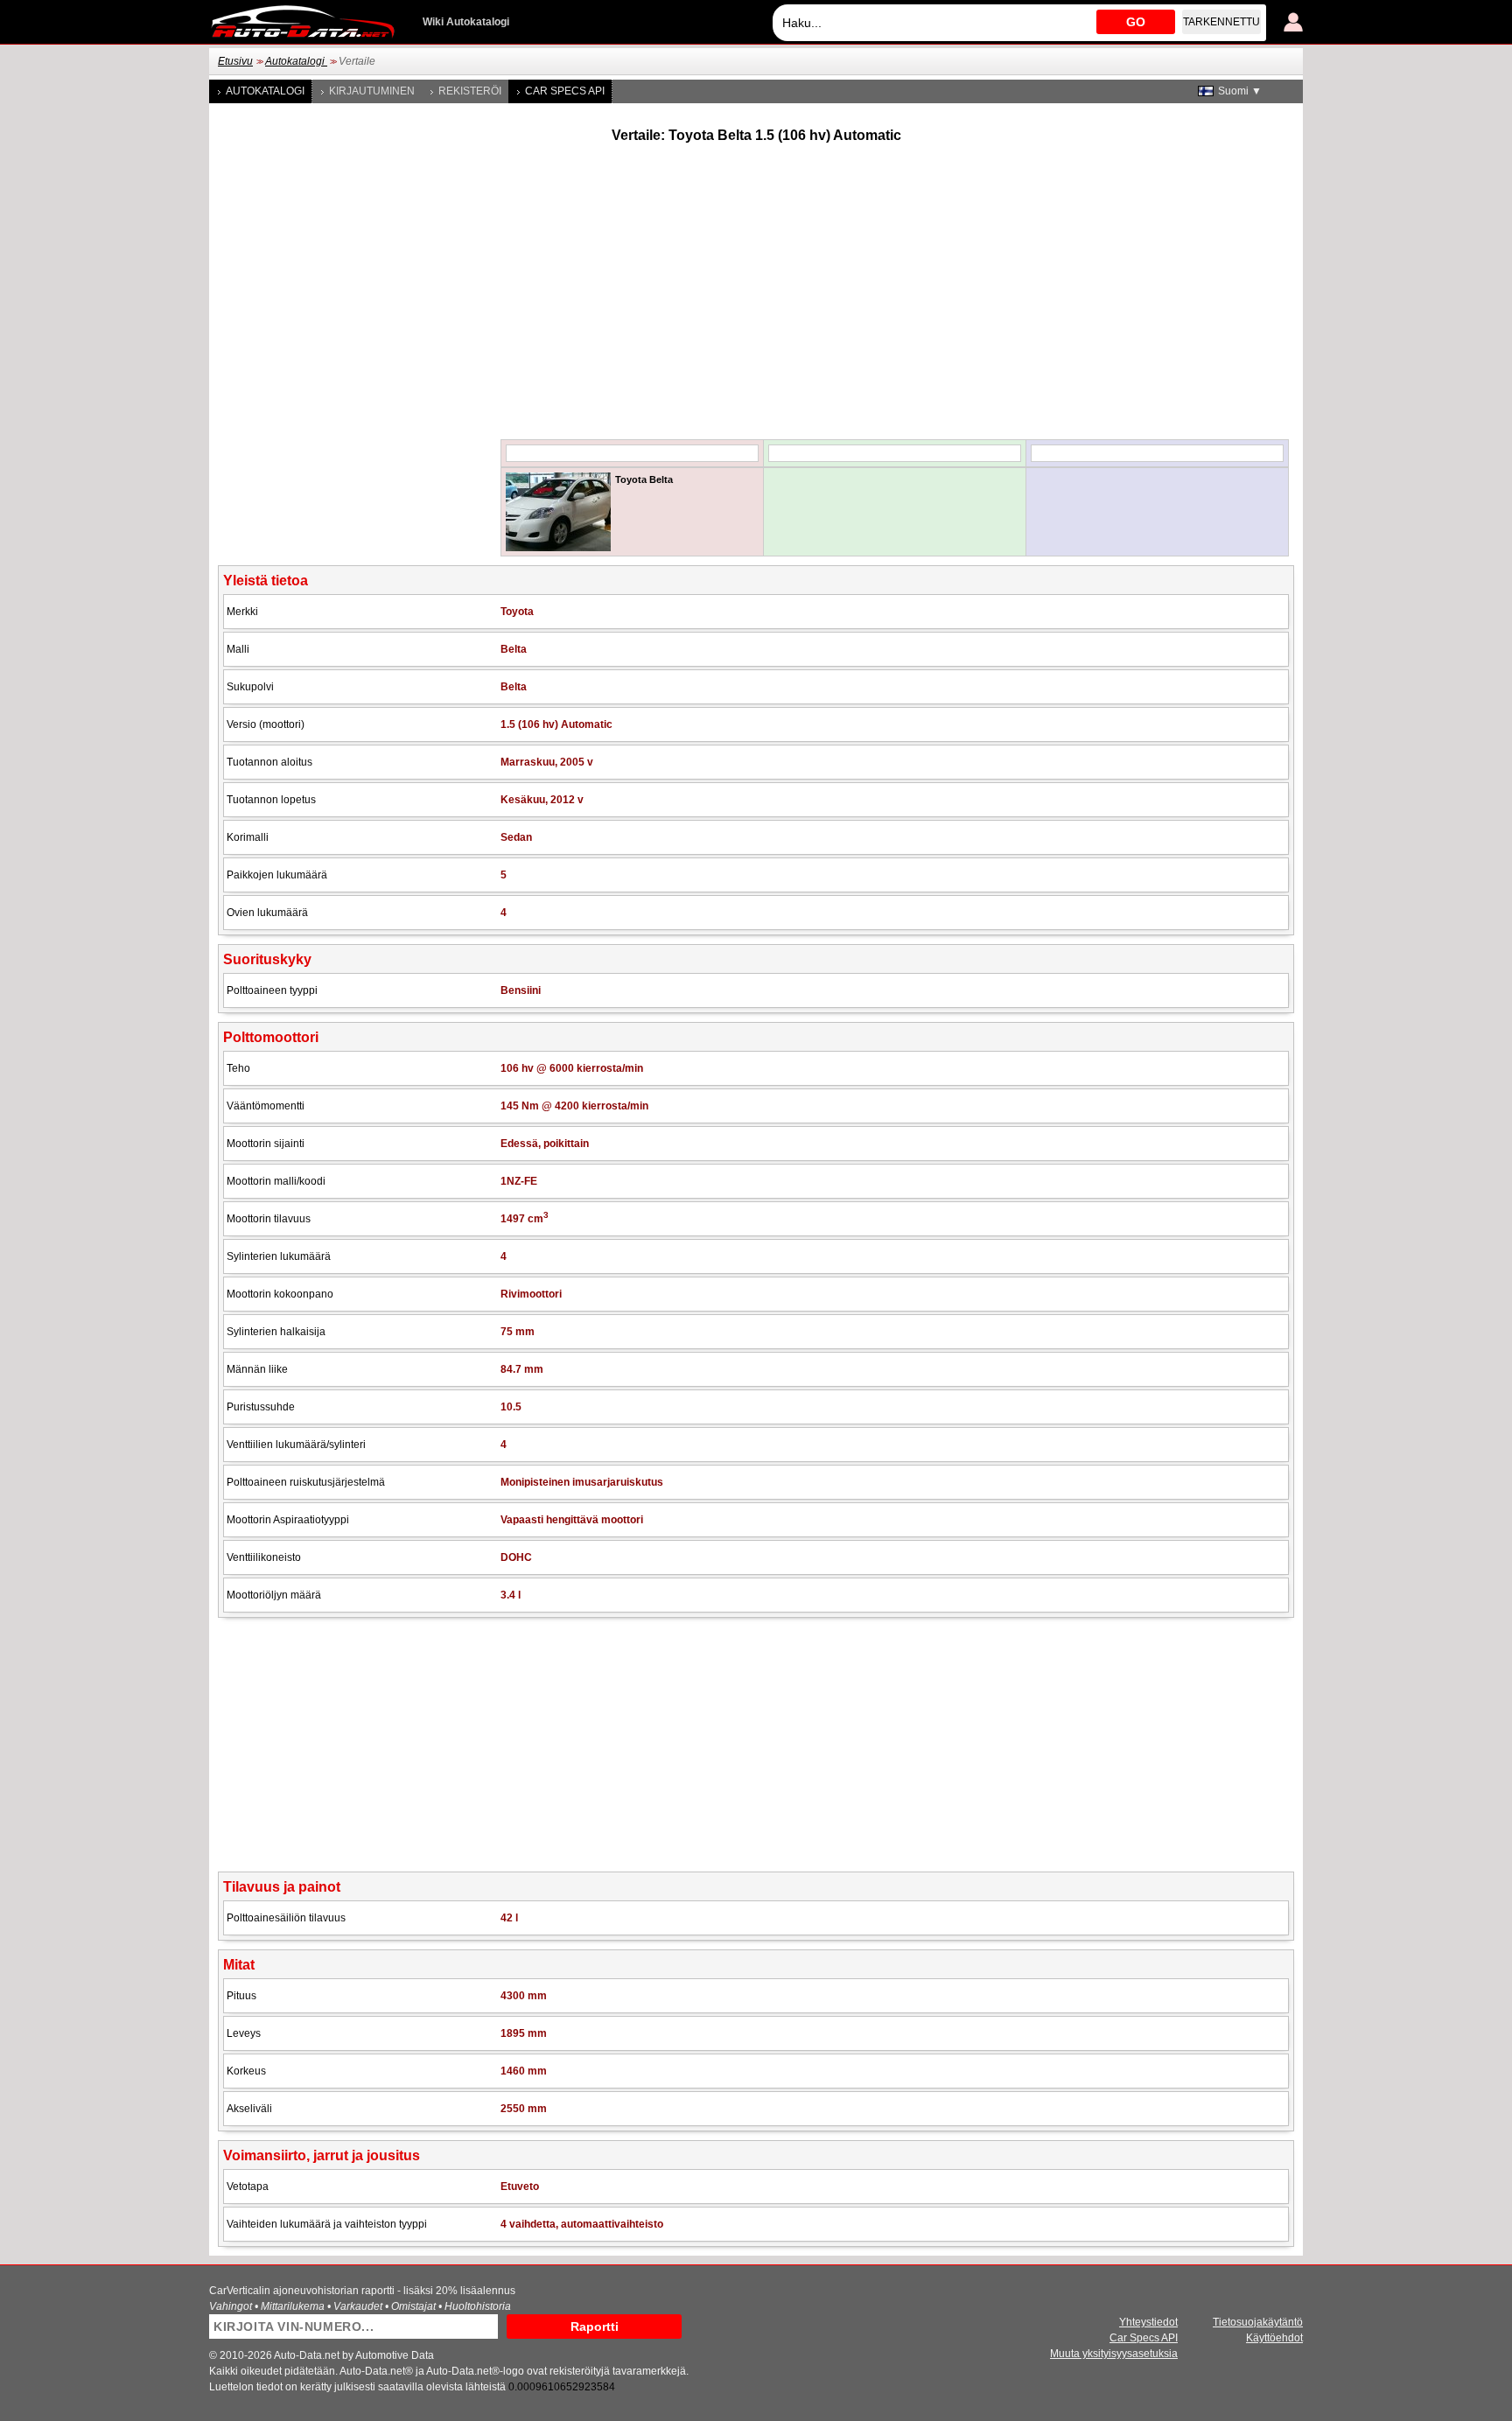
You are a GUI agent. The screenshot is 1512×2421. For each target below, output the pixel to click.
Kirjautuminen (372, 91)
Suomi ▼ (1240, 91)
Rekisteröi (470, 91)
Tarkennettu (1221, 22)
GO (1136, 22)
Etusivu (235, 61)
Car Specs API (565, 91)
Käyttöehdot (1274, 2338)
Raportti (595, 2327)
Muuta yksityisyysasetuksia (1114, 2354)
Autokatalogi (296, 61)
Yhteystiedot (1148, 2322)
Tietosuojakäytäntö (1258, 2322)
